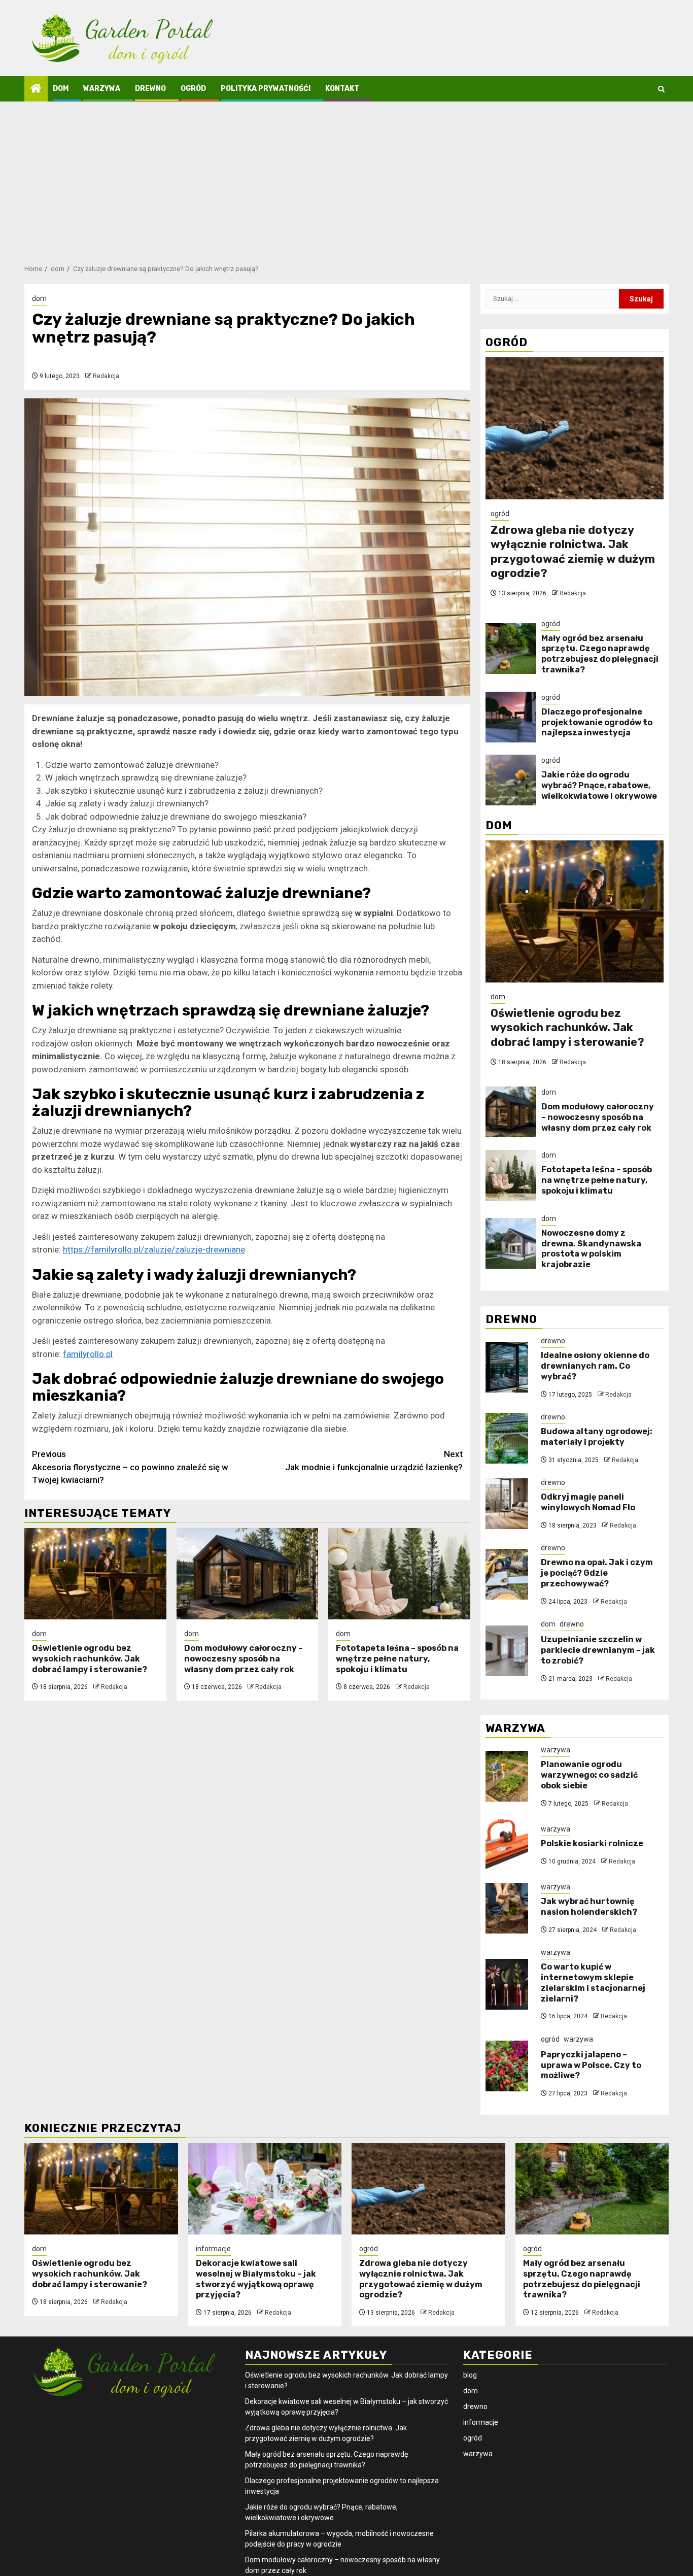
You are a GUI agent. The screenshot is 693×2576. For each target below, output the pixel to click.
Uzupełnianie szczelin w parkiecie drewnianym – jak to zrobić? (598, 1650)
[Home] (36, 89)
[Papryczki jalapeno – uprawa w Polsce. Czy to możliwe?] (507, 2066)
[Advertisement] (346, 178)
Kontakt (342, 89)
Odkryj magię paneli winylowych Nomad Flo (588, 1502)
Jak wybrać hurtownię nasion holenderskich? (589, 1907)
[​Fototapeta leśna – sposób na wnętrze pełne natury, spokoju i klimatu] (399, 1574)
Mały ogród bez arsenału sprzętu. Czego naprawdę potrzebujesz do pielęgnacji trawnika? (600, 654)
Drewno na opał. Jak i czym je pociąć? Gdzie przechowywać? (597, 1573)
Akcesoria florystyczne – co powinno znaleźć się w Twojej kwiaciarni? (130, 1467)
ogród (193, 89)
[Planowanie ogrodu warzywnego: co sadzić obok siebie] (507, 1776)
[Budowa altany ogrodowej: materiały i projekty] (507, 1438)
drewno (150, 89)
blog (470, 2375)
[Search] (661, 89)
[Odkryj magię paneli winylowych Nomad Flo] (507, 1504)
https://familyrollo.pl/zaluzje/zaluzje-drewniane (154, 1249)
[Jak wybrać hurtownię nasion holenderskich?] (507, 1908)
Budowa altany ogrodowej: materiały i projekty (597, 1437)
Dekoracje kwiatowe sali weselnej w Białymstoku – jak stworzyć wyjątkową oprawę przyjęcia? (256, 2279)
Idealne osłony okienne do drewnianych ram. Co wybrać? (595, 1366)
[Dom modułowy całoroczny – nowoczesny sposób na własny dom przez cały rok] (248, 1574)
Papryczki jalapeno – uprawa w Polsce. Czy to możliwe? (591, 2065)
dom (61, 89)
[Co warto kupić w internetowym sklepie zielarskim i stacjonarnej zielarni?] (507, 1984)
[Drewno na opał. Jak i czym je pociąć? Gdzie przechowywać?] (507, 1574)
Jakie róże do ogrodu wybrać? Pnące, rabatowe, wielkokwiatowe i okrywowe (599, 785)
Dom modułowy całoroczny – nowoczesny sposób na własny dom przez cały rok (244, 1659)
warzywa (102, 89)
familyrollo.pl (88, 1354)
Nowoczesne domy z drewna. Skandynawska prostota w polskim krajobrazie (591, 1249)
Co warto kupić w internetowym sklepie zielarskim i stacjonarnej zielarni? (593, 1982)
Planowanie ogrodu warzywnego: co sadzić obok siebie (589, 1775)
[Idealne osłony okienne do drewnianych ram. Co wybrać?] (507, 1367)
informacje (213, 2249)
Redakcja (106, 376)
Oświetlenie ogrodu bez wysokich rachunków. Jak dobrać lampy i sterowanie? (90, 1659)
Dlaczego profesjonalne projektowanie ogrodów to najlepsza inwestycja (597, 722)
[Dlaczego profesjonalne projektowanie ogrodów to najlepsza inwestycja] (511, 717)
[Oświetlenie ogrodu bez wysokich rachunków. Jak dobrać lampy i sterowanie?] (95, 1574)
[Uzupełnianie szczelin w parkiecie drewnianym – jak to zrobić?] (507, 1651)
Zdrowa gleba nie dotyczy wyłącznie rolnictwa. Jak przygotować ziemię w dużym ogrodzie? (573, 552)
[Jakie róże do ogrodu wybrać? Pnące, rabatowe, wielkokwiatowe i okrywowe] (511, 780)
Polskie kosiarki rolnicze (592, 1843)
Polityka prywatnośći (266, 89)
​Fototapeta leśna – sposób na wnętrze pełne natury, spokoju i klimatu (397, 1659)
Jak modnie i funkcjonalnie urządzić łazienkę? (374, 1461)
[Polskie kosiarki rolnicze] (507, 1845)
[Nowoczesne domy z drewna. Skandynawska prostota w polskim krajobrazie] (511, 1243)
